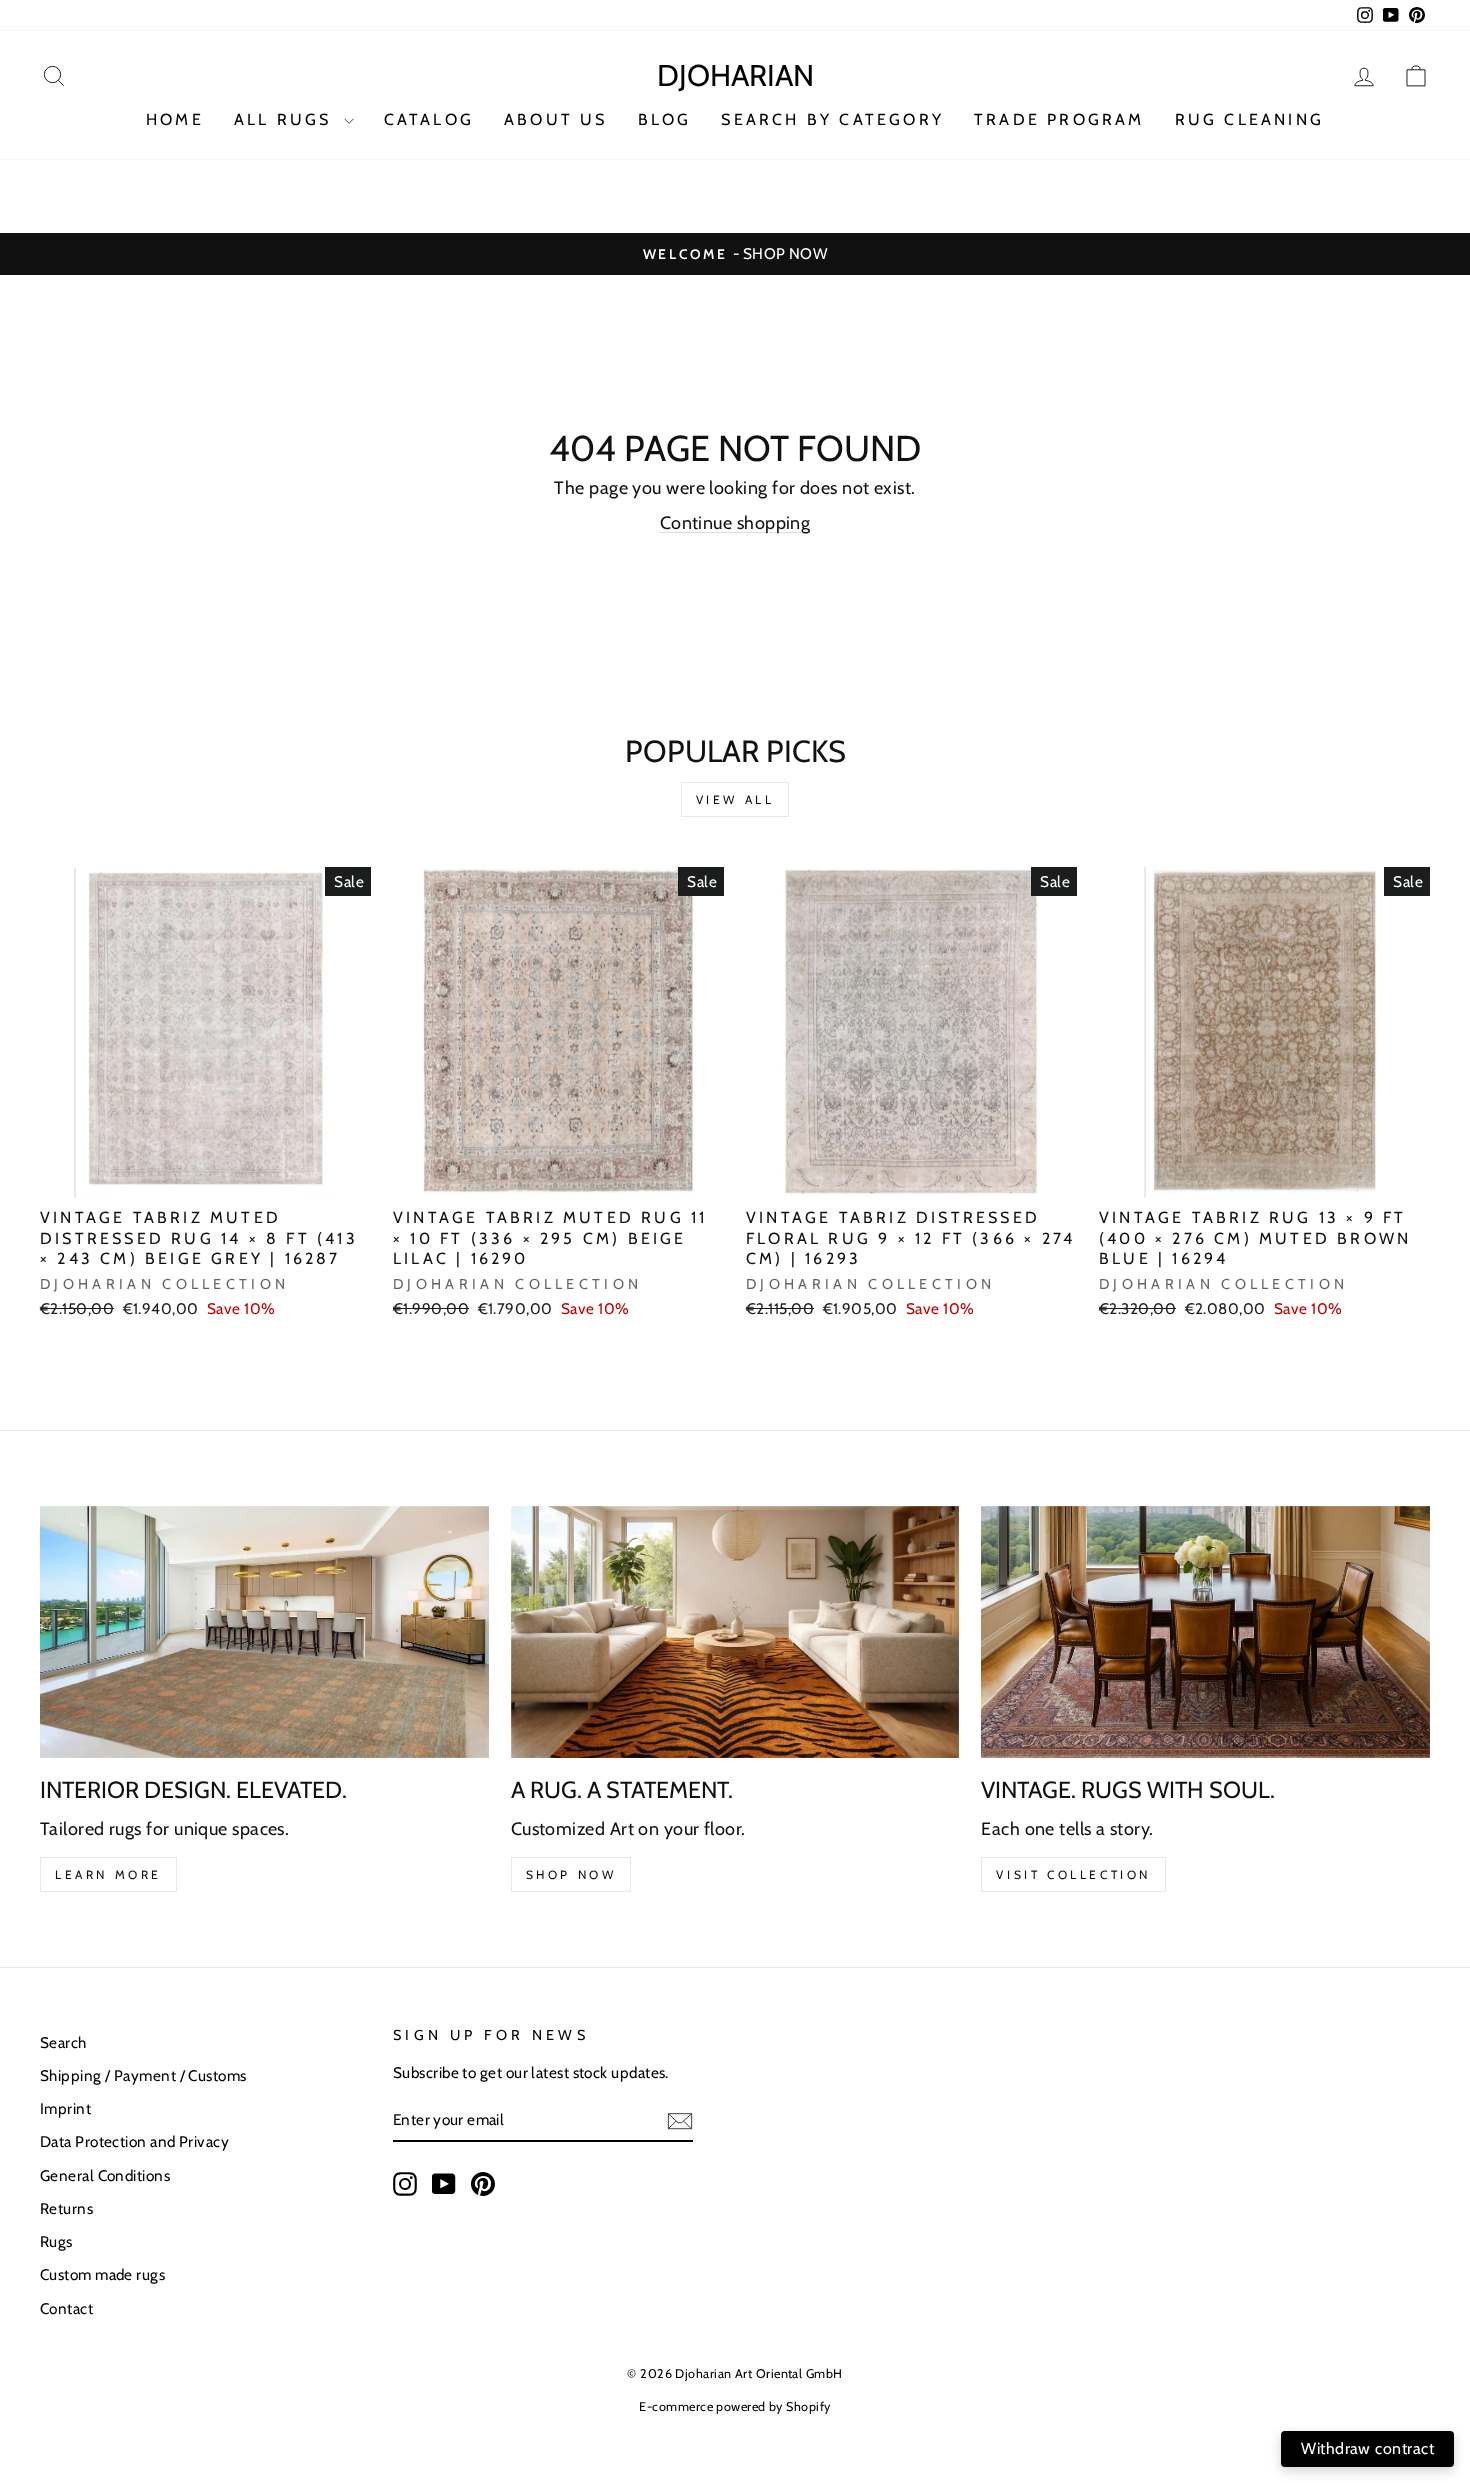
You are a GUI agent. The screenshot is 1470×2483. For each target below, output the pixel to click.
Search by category (832, 119)
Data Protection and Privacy (134, 2141)
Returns (66, 2208)
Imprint (65, 2108)
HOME (175, 119)
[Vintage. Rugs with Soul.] (1205, 1632)
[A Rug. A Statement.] (735, 1632)
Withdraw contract (1367, 2448)
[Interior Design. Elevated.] (264, 1632)
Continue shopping (735, 523)
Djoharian (735, 75)
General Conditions (105, 2175)
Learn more (108, 1874)
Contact (66, 2308)
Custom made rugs (102, 2274)
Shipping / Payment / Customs (143, 2075)
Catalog (429, 119)
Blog (665, 119)
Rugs (56, 2241)
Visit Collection (1073, 1874)
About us (556, 119)
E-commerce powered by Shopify (734, 2406)
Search (63, 2042)
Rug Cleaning (1249, 119)
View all (735, 799)
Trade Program (1059, 119)
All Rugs (286, 119)
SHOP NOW (571, 1874)
